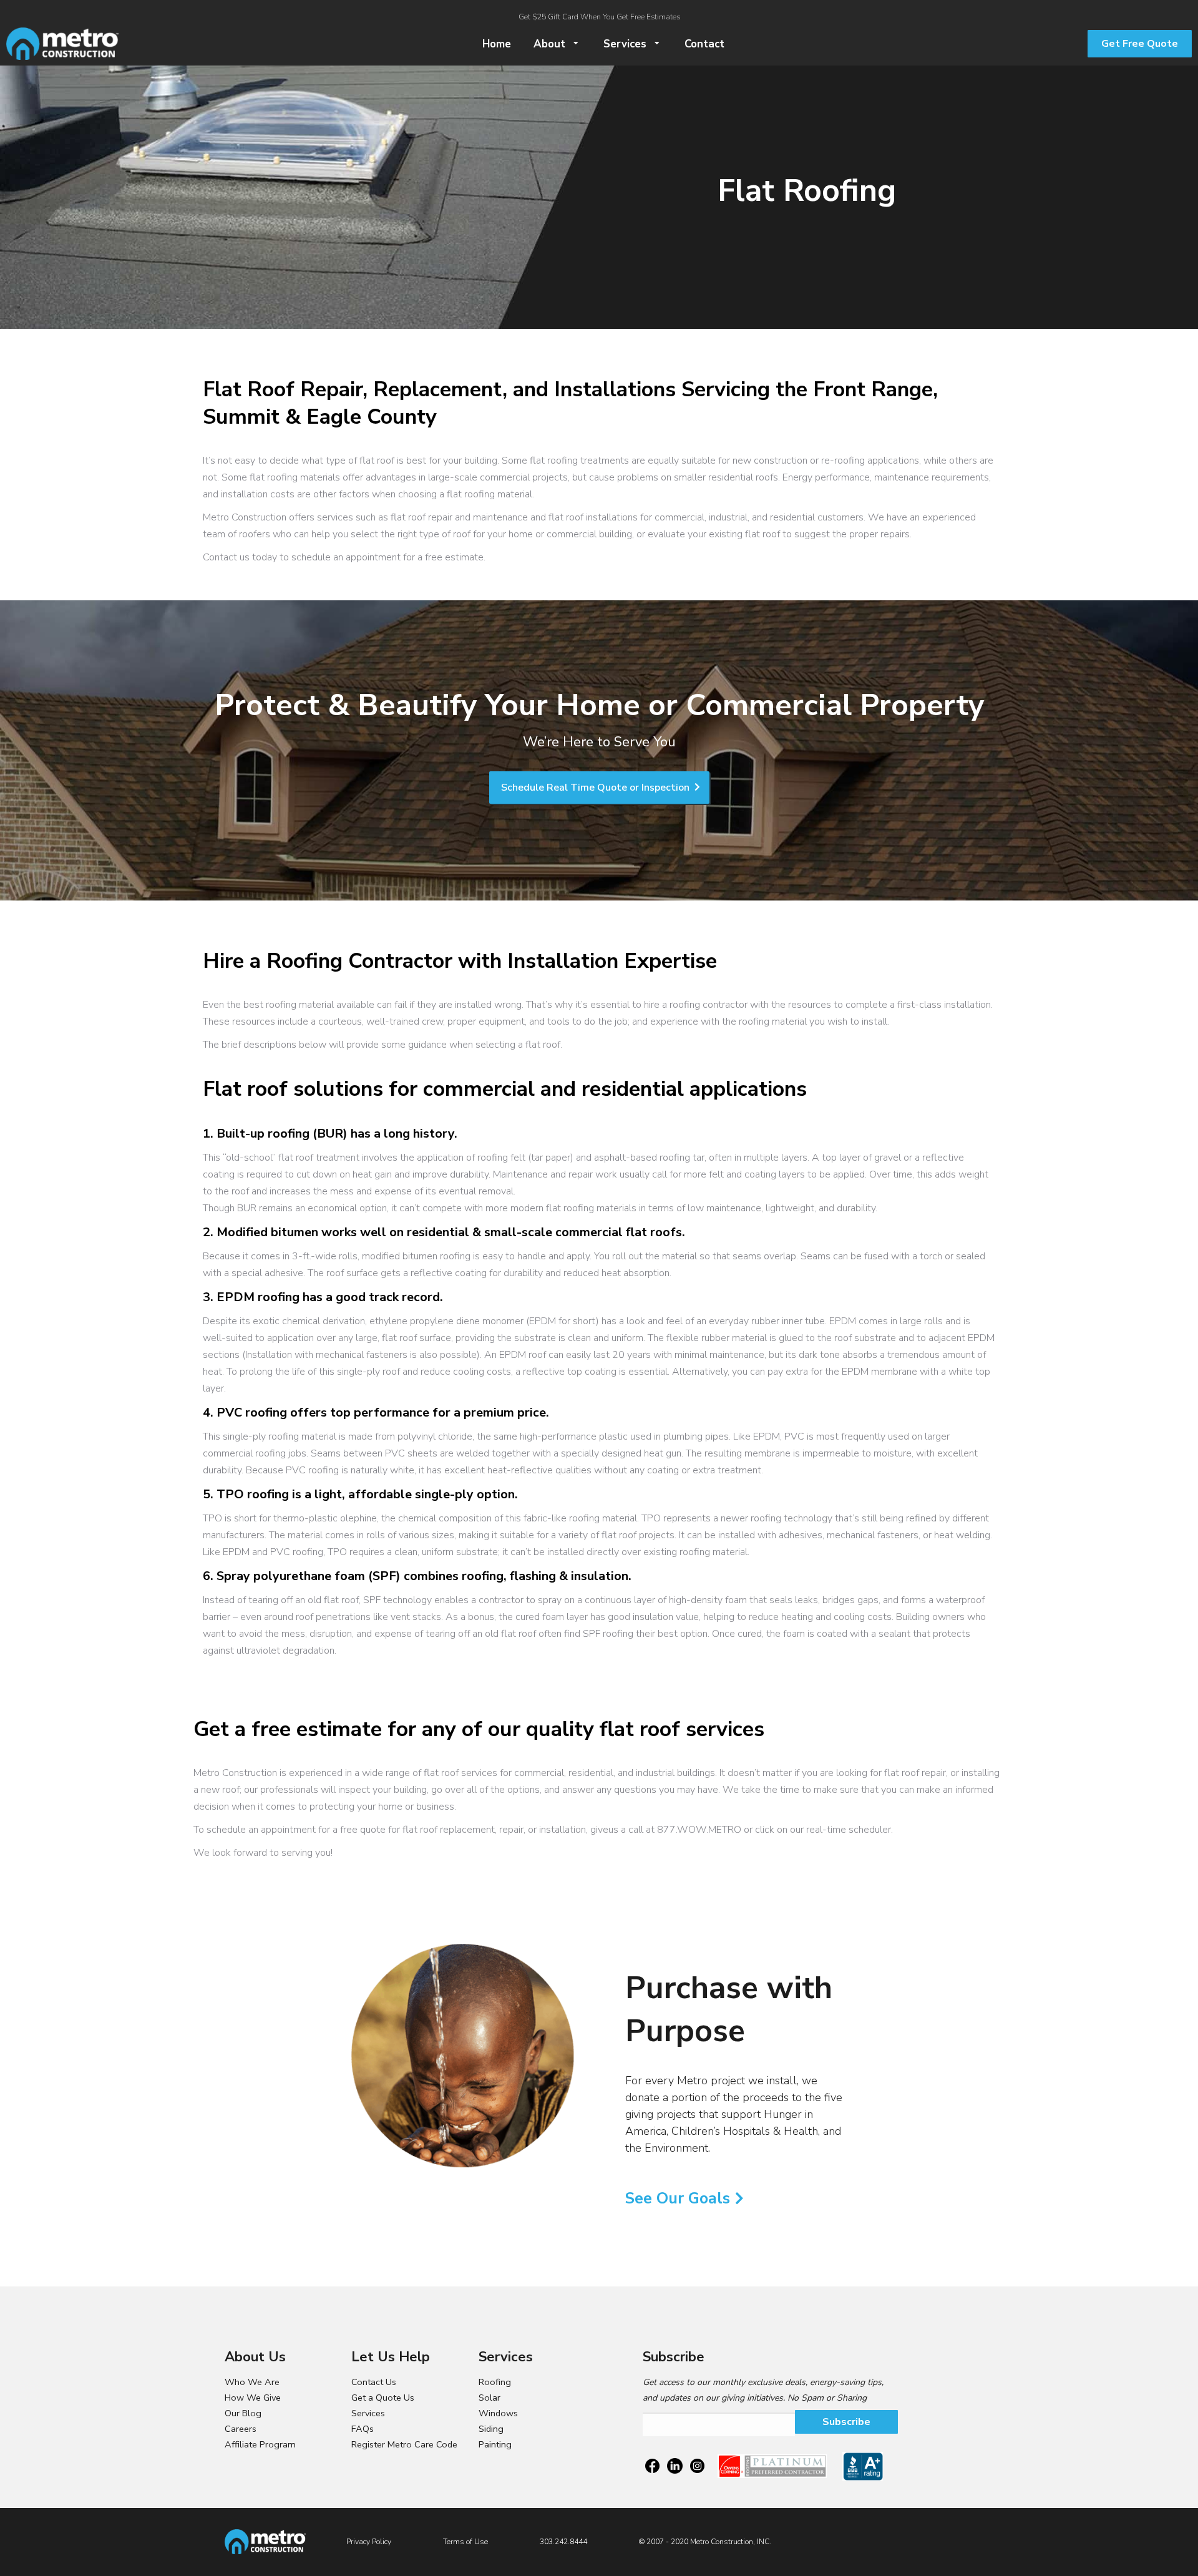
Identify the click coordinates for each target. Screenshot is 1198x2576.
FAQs (363, 2429)
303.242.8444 (563, 2542)
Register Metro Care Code (404, 2444)
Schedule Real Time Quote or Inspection (597, 788)
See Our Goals (678, 2198)
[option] (464, 2055)
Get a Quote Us (383, 2398)
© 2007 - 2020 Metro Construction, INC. (705, 2542)
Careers (241, 2429)
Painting (495, 2444)
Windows (498, 2413)
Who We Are (252, 2382)
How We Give (253, 2398)
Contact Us (374, 2382)
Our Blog (243, 2413)
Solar (489, 2398)
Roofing (495, 2382)
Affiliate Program (260, 2444)
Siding (491, 2429)
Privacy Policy (369, 2542)
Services (368, 2413)
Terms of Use (465, 2542)
